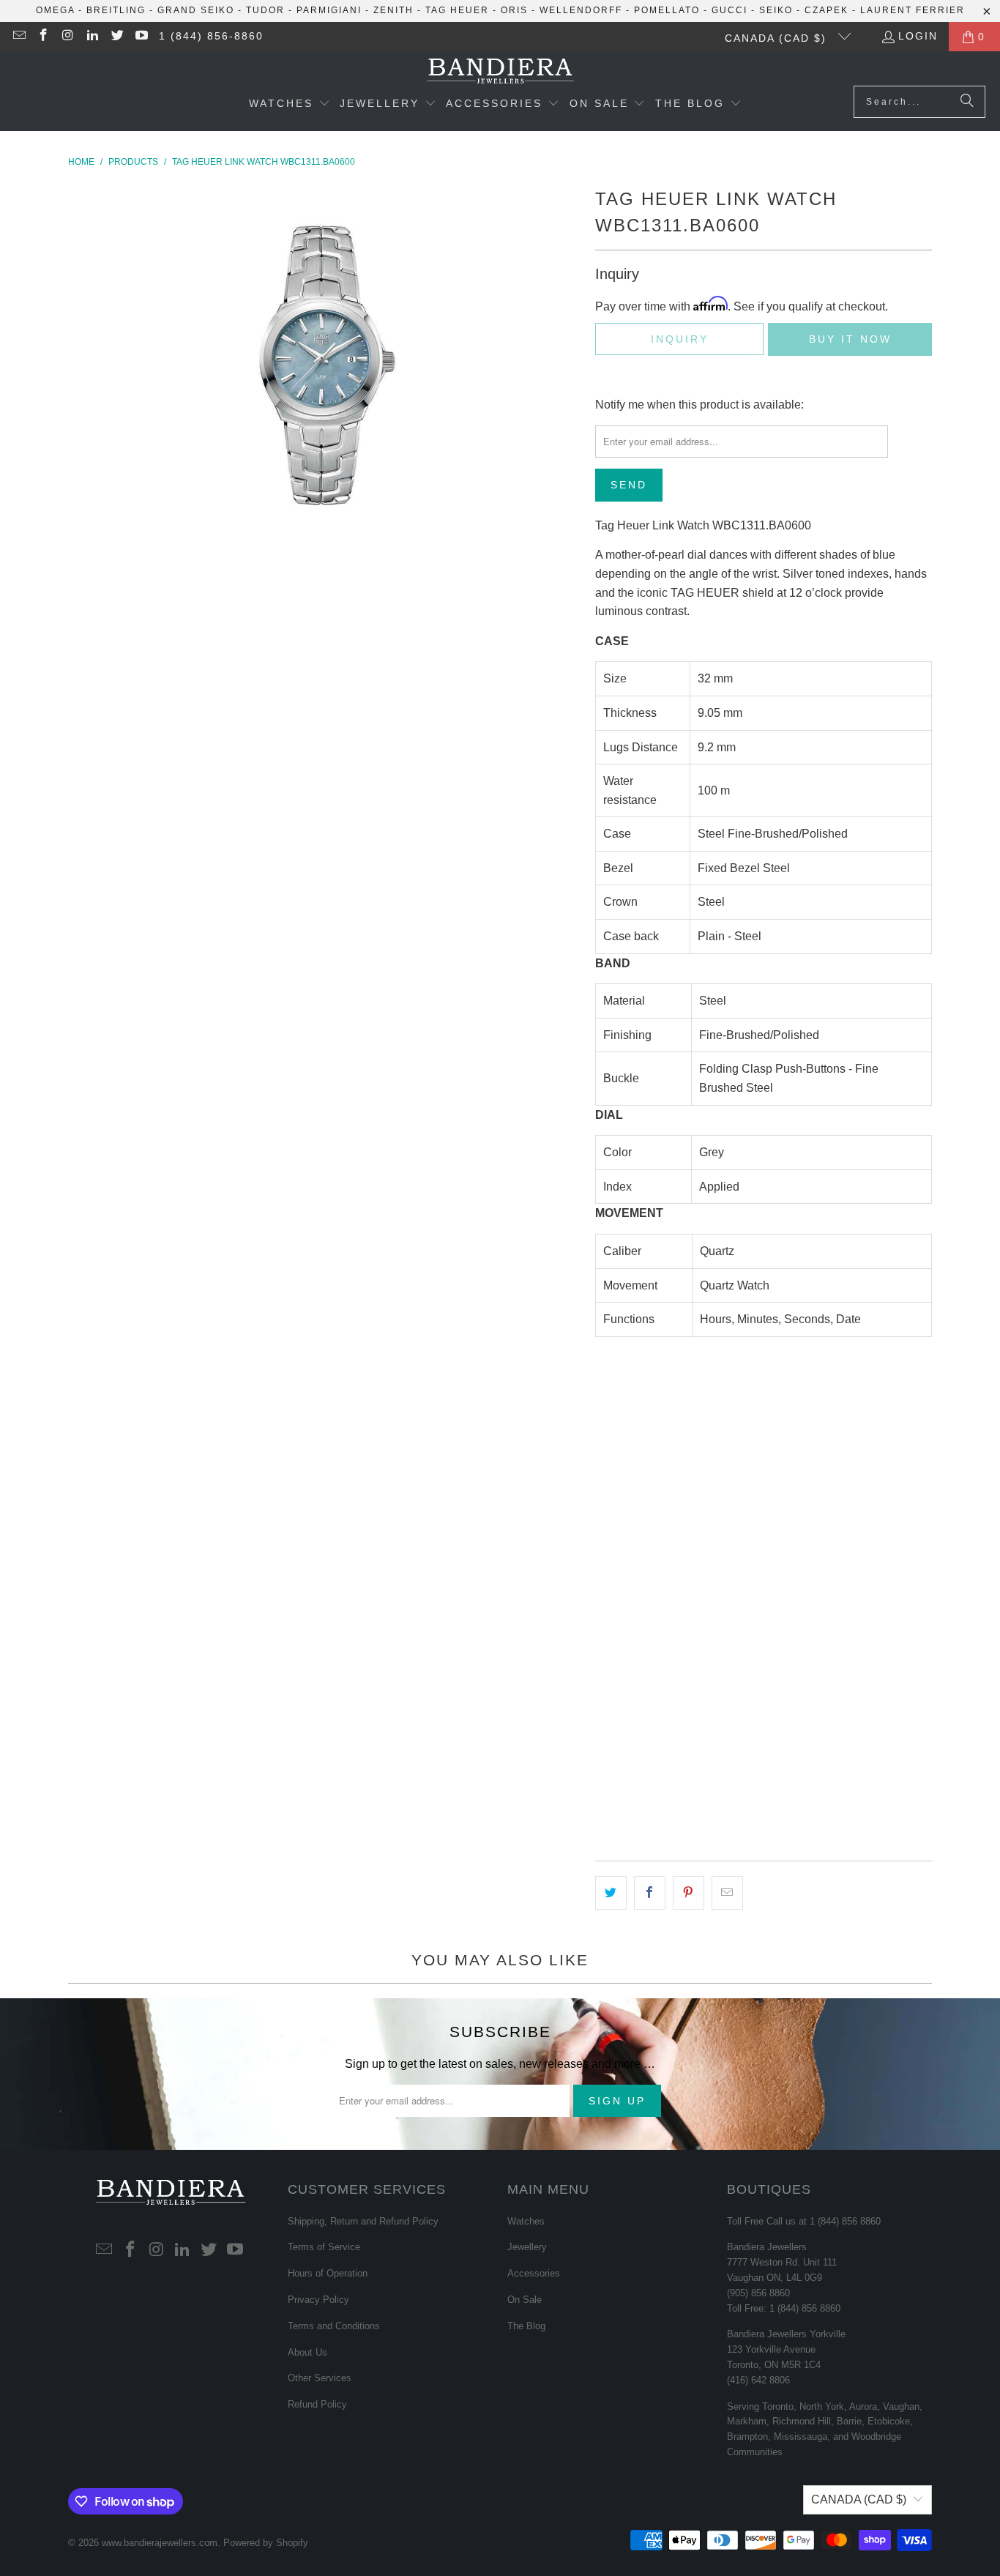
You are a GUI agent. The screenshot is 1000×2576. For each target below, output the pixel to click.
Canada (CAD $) (778, 38)
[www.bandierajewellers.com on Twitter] (116, 37)
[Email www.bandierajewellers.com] (18, 37)
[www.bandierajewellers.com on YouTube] (141, 37)
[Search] (967, 102)
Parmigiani (329, 10)
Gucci (730, 10)
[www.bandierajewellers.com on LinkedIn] (92, 37)
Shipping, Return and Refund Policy (363, 2221)
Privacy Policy (318, 2300)
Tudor (265, 10)
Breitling (116, 10)
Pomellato (667, 10)
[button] (290, 105)
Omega (55, 10)
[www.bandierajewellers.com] (500, 72)
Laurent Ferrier (913, 10)
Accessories (534, 2273)
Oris (514, 10)
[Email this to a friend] (727, 1893)
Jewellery (527, 2247)
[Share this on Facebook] (650, 1893)
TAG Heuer (457, 10)
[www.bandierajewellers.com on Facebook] (43, 37)
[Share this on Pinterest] (689, 1893)
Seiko (776, 10)
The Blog (526, 2326)
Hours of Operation (328, 2273)
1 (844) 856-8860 (211, 36)
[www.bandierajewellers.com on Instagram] (67, 37)
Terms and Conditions (334, 2326)
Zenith (393, 10)
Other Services (320, 2378)
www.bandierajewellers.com (160, 2543)
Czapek (827, 10)
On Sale (525, 2300)
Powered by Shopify (266, 2543)
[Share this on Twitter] (611, 1893)
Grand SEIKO (196, 10)
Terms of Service (324, 2247)
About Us (307, 2352)
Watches (526, 2221)
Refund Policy (317, 2404)
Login (918, 36)
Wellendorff (581, 10)
